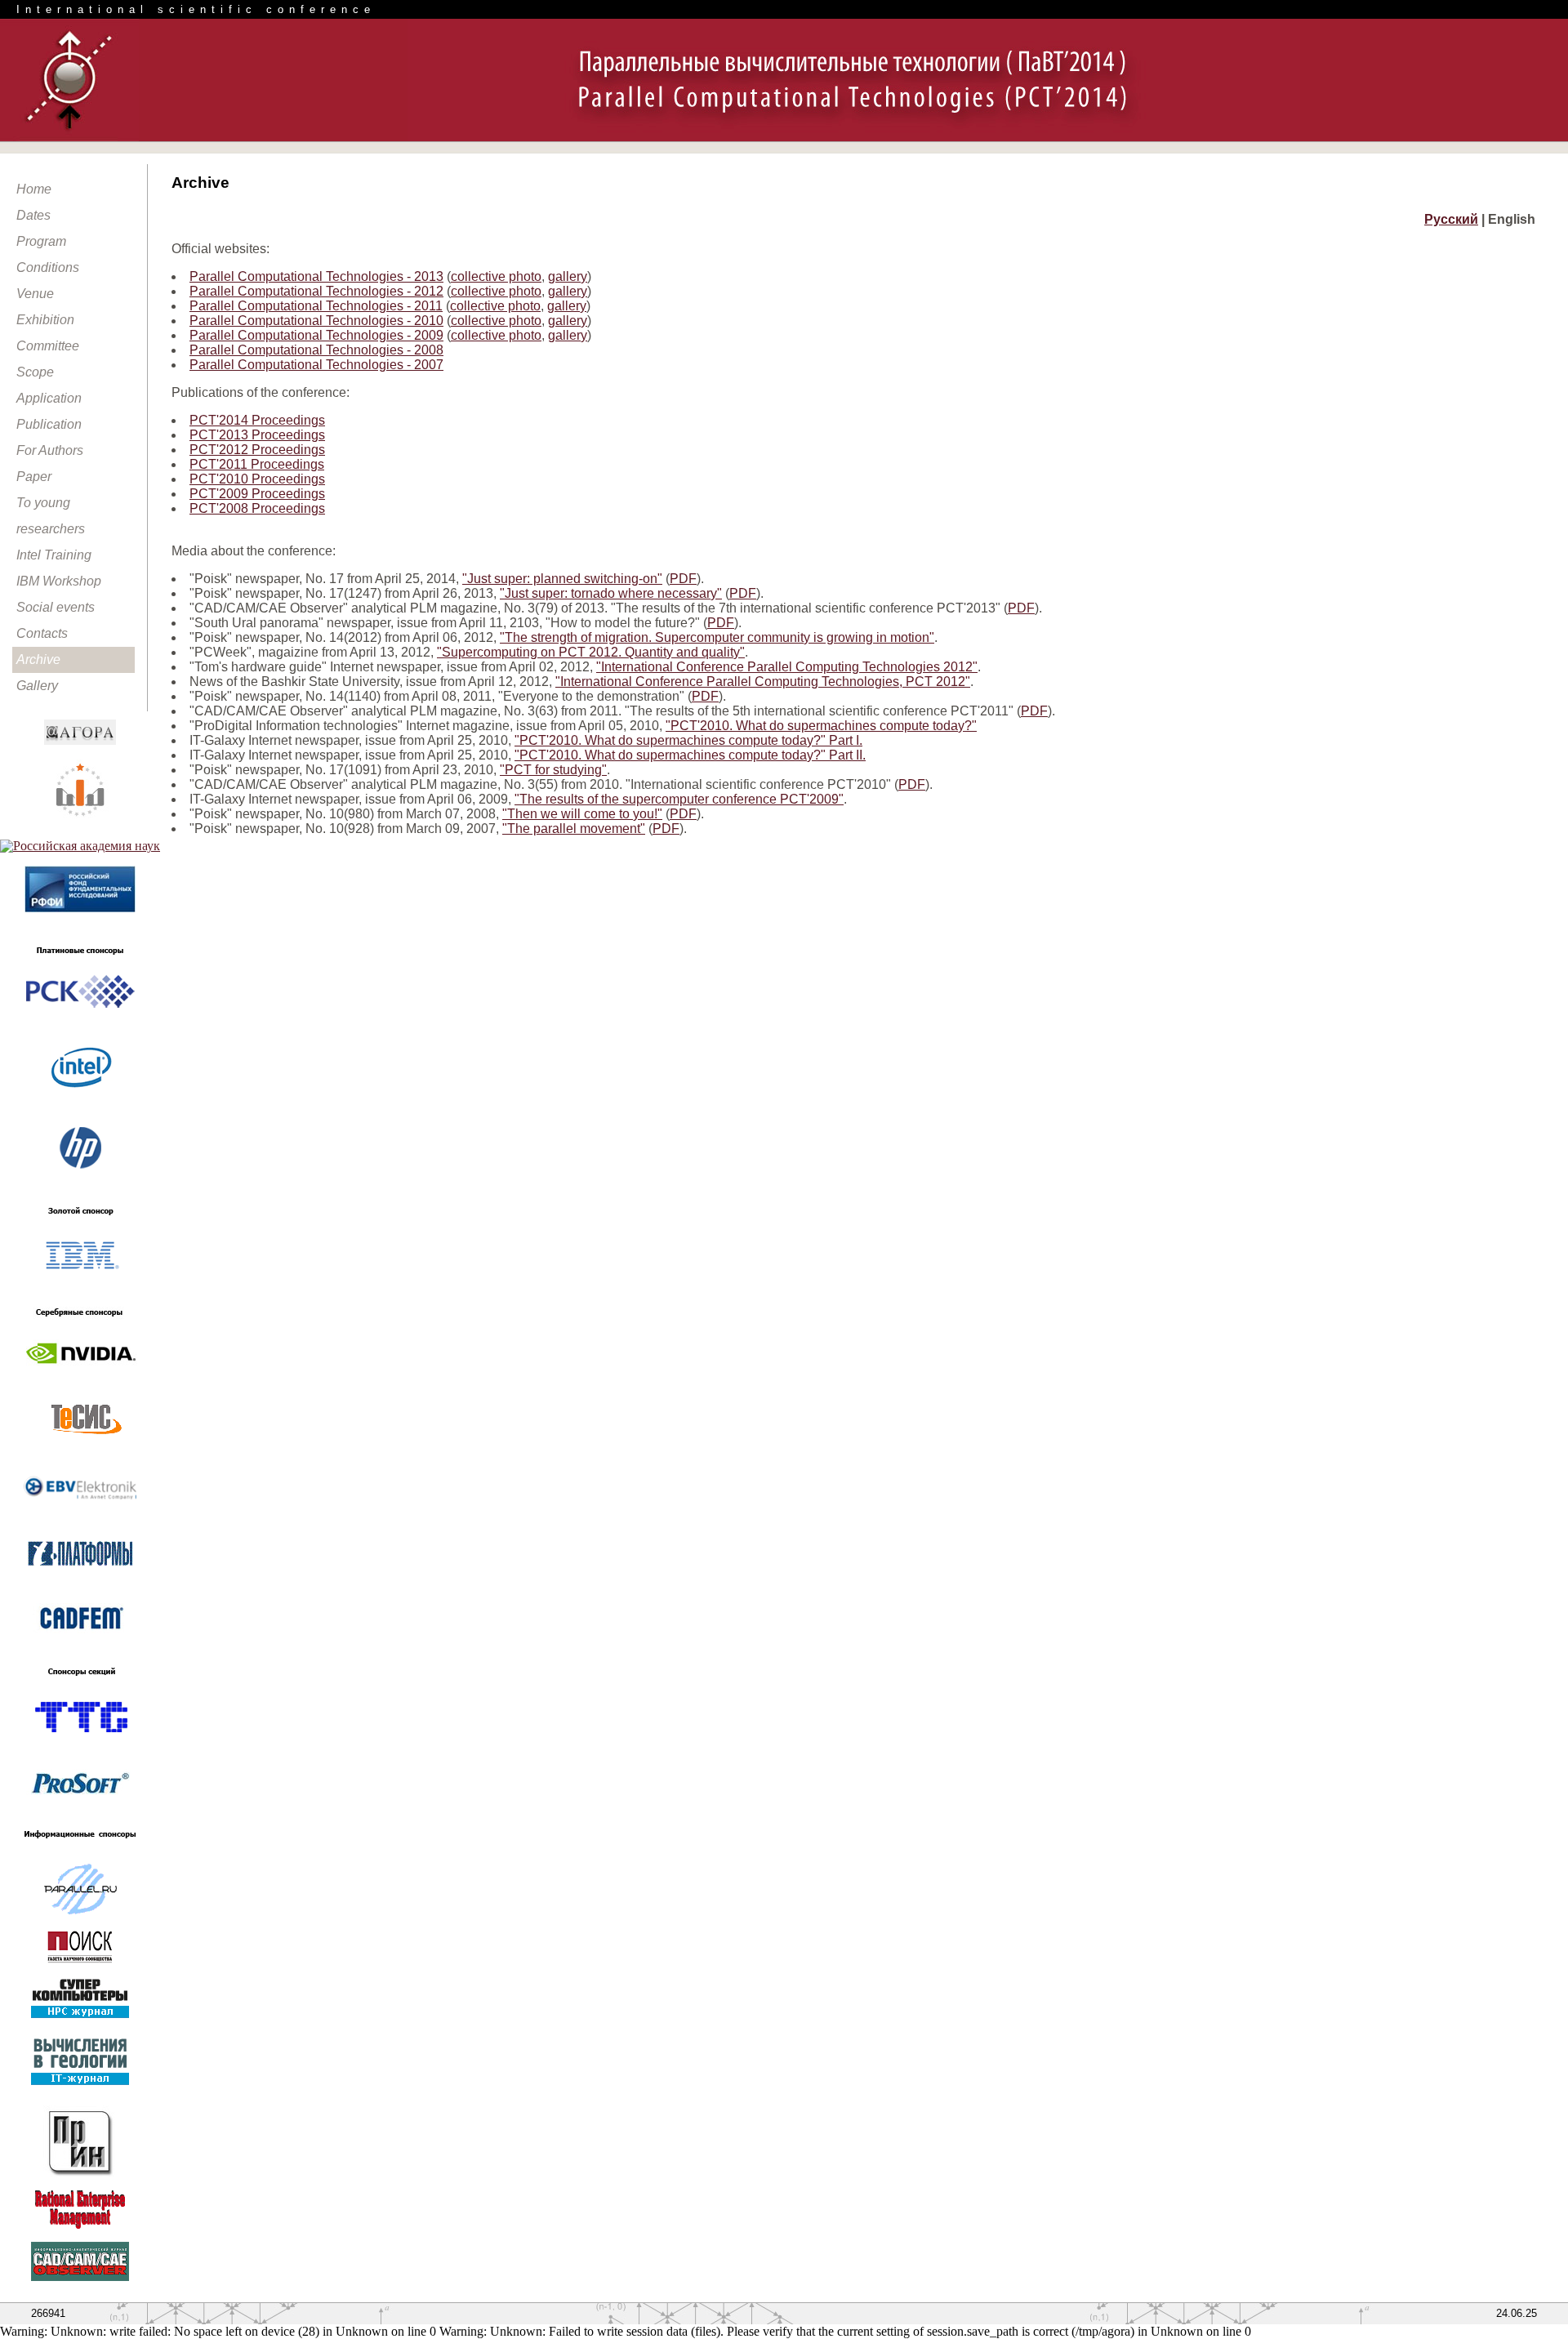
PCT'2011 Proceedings (257, 464)
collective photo (496, 276)
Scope (35, 372)
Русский (1451, 219)
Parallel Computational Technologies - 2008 (316, 350)
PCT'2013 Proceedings (257, 435)
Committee (48, 346)
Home (34, 189)
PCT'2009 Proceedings (257, 494)
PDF (683, 579)
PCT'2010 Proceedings (257, 479)
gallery (568, 276)
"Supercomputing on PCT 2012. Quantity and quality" (591, 652)
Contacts (42, 633)
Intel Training (54, 555)
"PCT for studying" (553, 770)
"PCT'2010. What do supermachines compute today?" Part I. (688, 740)
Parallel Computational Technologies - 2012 (316, 291)
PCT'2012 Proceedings (257, 450)
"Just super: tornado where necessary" (611, 593)
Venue (35, 294)
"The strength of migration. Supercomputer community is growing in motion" (717, 637)
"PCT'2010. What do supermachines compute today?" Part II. (690, 755)
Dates (33, 215)
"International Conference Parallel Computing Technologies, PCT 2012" (763, 682)
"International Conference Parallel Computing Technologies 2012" (787, 667)
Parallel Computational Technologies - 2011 (316, 306)
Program (41, 241)
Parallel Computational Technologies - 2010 (316, 321)
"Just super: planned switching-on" (562, 579)
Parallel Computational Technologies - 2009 (316, 335)
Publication (49, 424)
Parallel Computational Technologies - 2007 (316, 365)
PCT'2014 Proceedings (257, 420)
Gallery (37, 686)
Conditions (48, 267)
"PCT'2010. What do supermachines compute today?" (821, 726)
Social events (56, 607)
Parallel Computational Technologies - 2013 (316, 276)
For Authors (50, 450)
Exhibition (45, 320)
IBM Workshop (59, 581)
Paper (34, 477)
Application (49, 398)
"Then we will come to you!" (582, 814)
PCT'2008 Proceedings (257, 508)
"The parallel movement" (574, 829)
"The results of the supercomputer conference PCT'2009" (679, 799)
